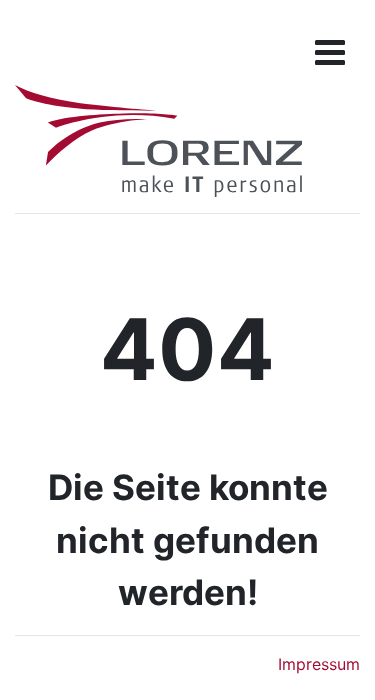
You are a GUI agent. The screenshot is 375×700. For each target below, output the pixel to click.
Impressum (319, 664)
